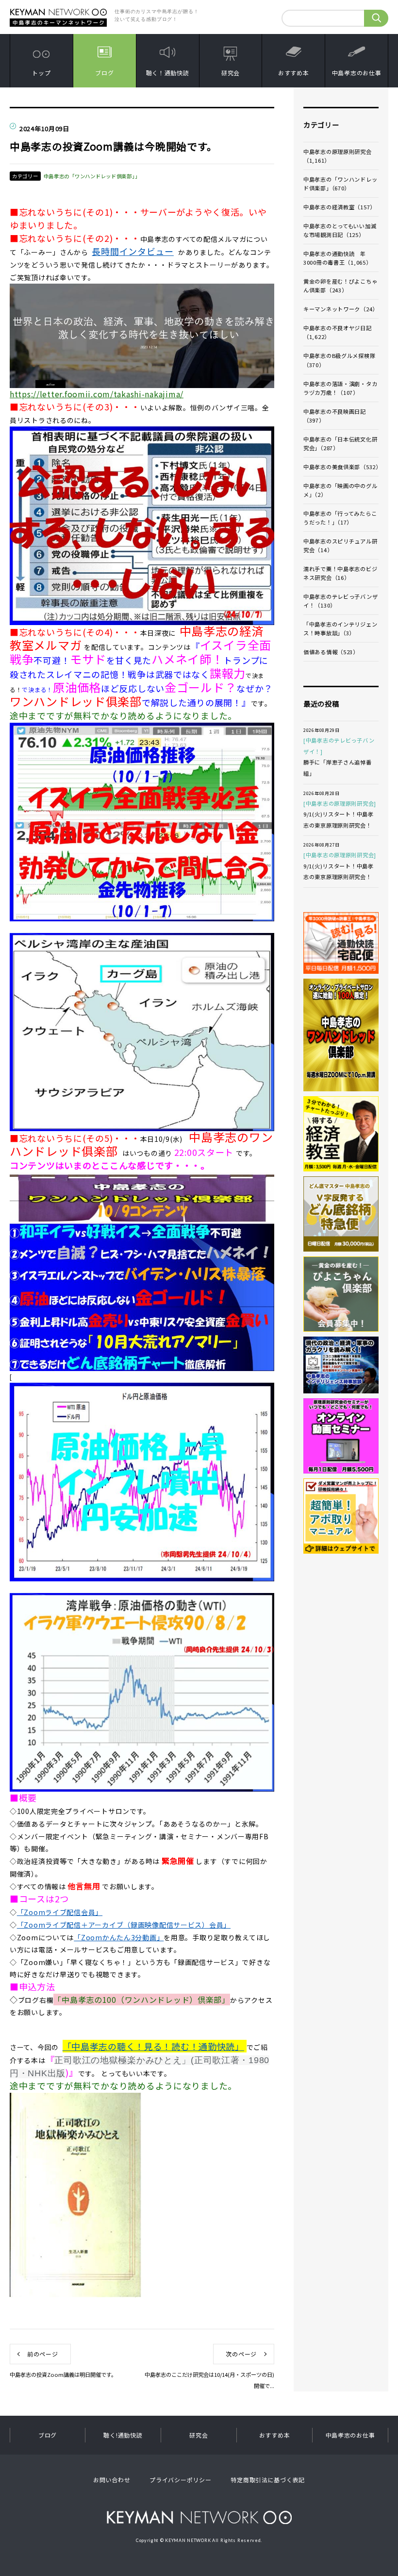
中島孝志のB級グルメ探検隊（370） (339, 360)
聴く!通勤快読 (123, 2435)
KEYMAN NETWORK (199, 2517)
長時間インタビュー (133, 251)
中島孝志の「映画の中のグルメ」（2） (340, 490)
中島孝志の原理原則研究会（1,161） (338, 156)
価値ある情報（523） (331, 652)
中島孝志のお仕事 (357, 73)
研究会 (231, 73)
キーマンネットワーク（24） (341, 309)
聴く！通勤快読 (168, 73)
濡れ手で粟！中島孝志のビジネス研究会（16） (340, 573)
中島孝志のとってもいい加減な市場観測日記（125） (340, 230)
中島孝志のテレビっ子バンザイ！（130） (340, 601)
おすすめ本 (294, 73)
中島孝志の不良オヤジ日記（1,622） (338, 332)
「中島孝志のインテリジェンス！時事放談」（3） (340, 628)
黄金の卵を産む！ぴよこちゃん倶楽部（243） (340, 286)
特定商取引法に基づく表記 (268, 2480)
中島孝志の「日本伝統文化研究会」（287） (340, 443)
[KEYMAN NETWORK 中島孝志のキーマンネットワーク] (58, 11)
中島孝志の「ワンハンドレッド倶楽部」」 (92, 176)
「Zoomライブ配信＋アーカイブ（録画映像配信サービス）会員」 (124, 1925)
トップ (41, 73)
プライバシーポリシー (180, 2480)
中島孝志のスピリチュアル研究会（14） (340, 545)
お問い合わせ (112, 2480)
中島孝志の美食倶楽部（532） (341, 467)
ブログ (104, 73)
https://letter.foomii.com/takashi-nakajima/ (97, 394)
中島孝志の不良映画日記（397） (335, 416)
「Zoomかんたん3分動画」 (119, 1937)
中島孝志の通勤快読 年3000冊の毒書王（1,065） (338, 258)
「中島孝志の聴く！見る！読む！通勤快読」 (153, 2046)
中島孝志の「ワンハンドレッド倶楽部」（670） (340, 184)
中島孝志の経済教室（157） (340, 207)
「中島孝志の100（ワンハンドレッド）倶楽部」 (142, 2000)
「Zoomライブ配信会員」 (60, 1912)
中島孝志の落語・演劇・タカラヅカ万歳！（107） (340, 388)
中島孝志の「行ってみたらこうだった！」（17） (340, 518)
